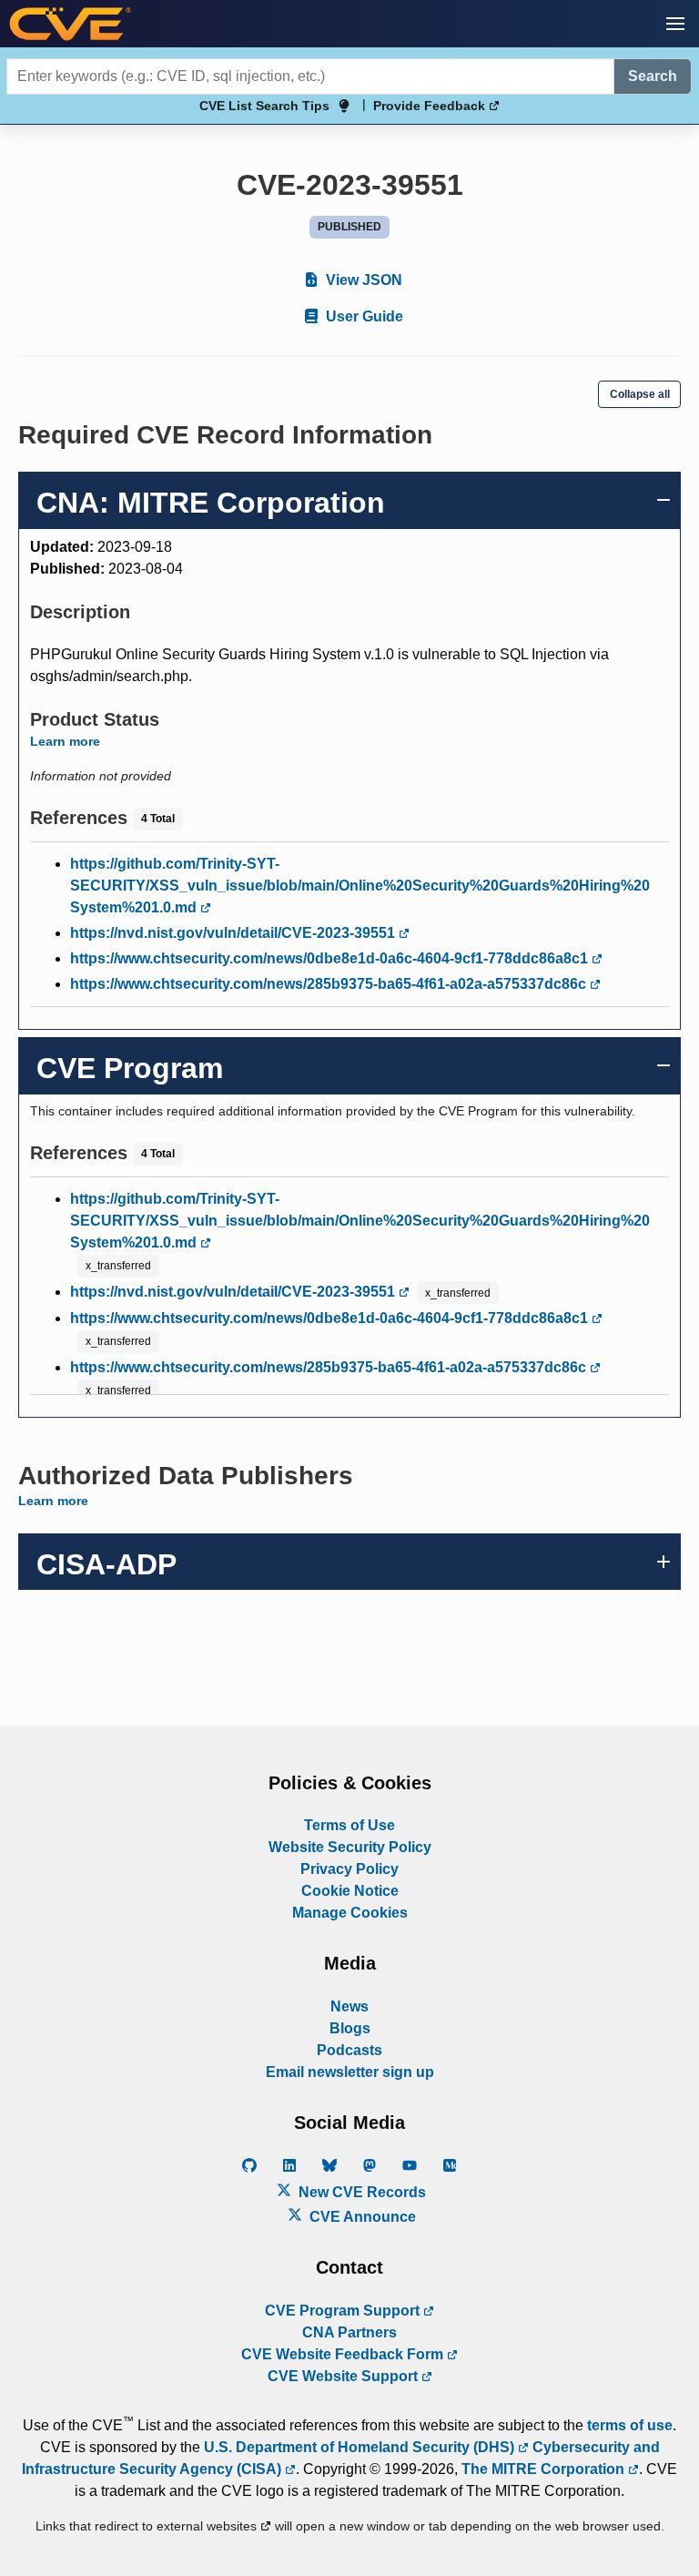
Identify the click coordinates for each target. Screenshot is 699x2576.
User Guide (363, 316)
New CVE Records (360, 2192)
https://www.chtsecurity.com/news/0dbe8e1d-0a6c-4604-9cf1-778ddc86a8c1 (331, 958)
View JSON (362, 280)
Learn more (65, 741)
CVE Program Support (344, 2311)
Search (653, 76)
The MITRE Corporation (545, 2469)
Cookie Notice (350, 1891)
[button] (675, 24)
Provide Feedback (431, 106)
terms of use (630, 2425)
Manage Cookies (350, 1913)
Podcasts (349, 2050)
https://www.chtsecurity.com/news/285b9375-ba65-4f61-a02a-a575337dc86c (330, 984)
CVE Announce (361, 2217)
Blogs (350, 2028)
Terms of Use (349, 1825)
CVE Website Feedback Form (344, 2354)
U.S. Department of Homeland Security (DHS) (361, 2447)
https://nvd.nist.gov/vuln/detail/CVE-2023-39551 (234, 933)
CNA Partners (349, 2332)
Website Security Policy (350, 1847)
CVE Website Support (344, 2376)
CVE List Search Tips (264, 106)
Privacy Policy (349, 1869)
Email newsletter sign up (350, 2072)
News (349, 2006)
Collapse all (640, 394)
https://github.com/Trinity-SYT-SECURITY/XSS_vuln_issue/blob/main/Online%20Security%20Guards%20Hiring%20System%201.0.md (360, 886)
